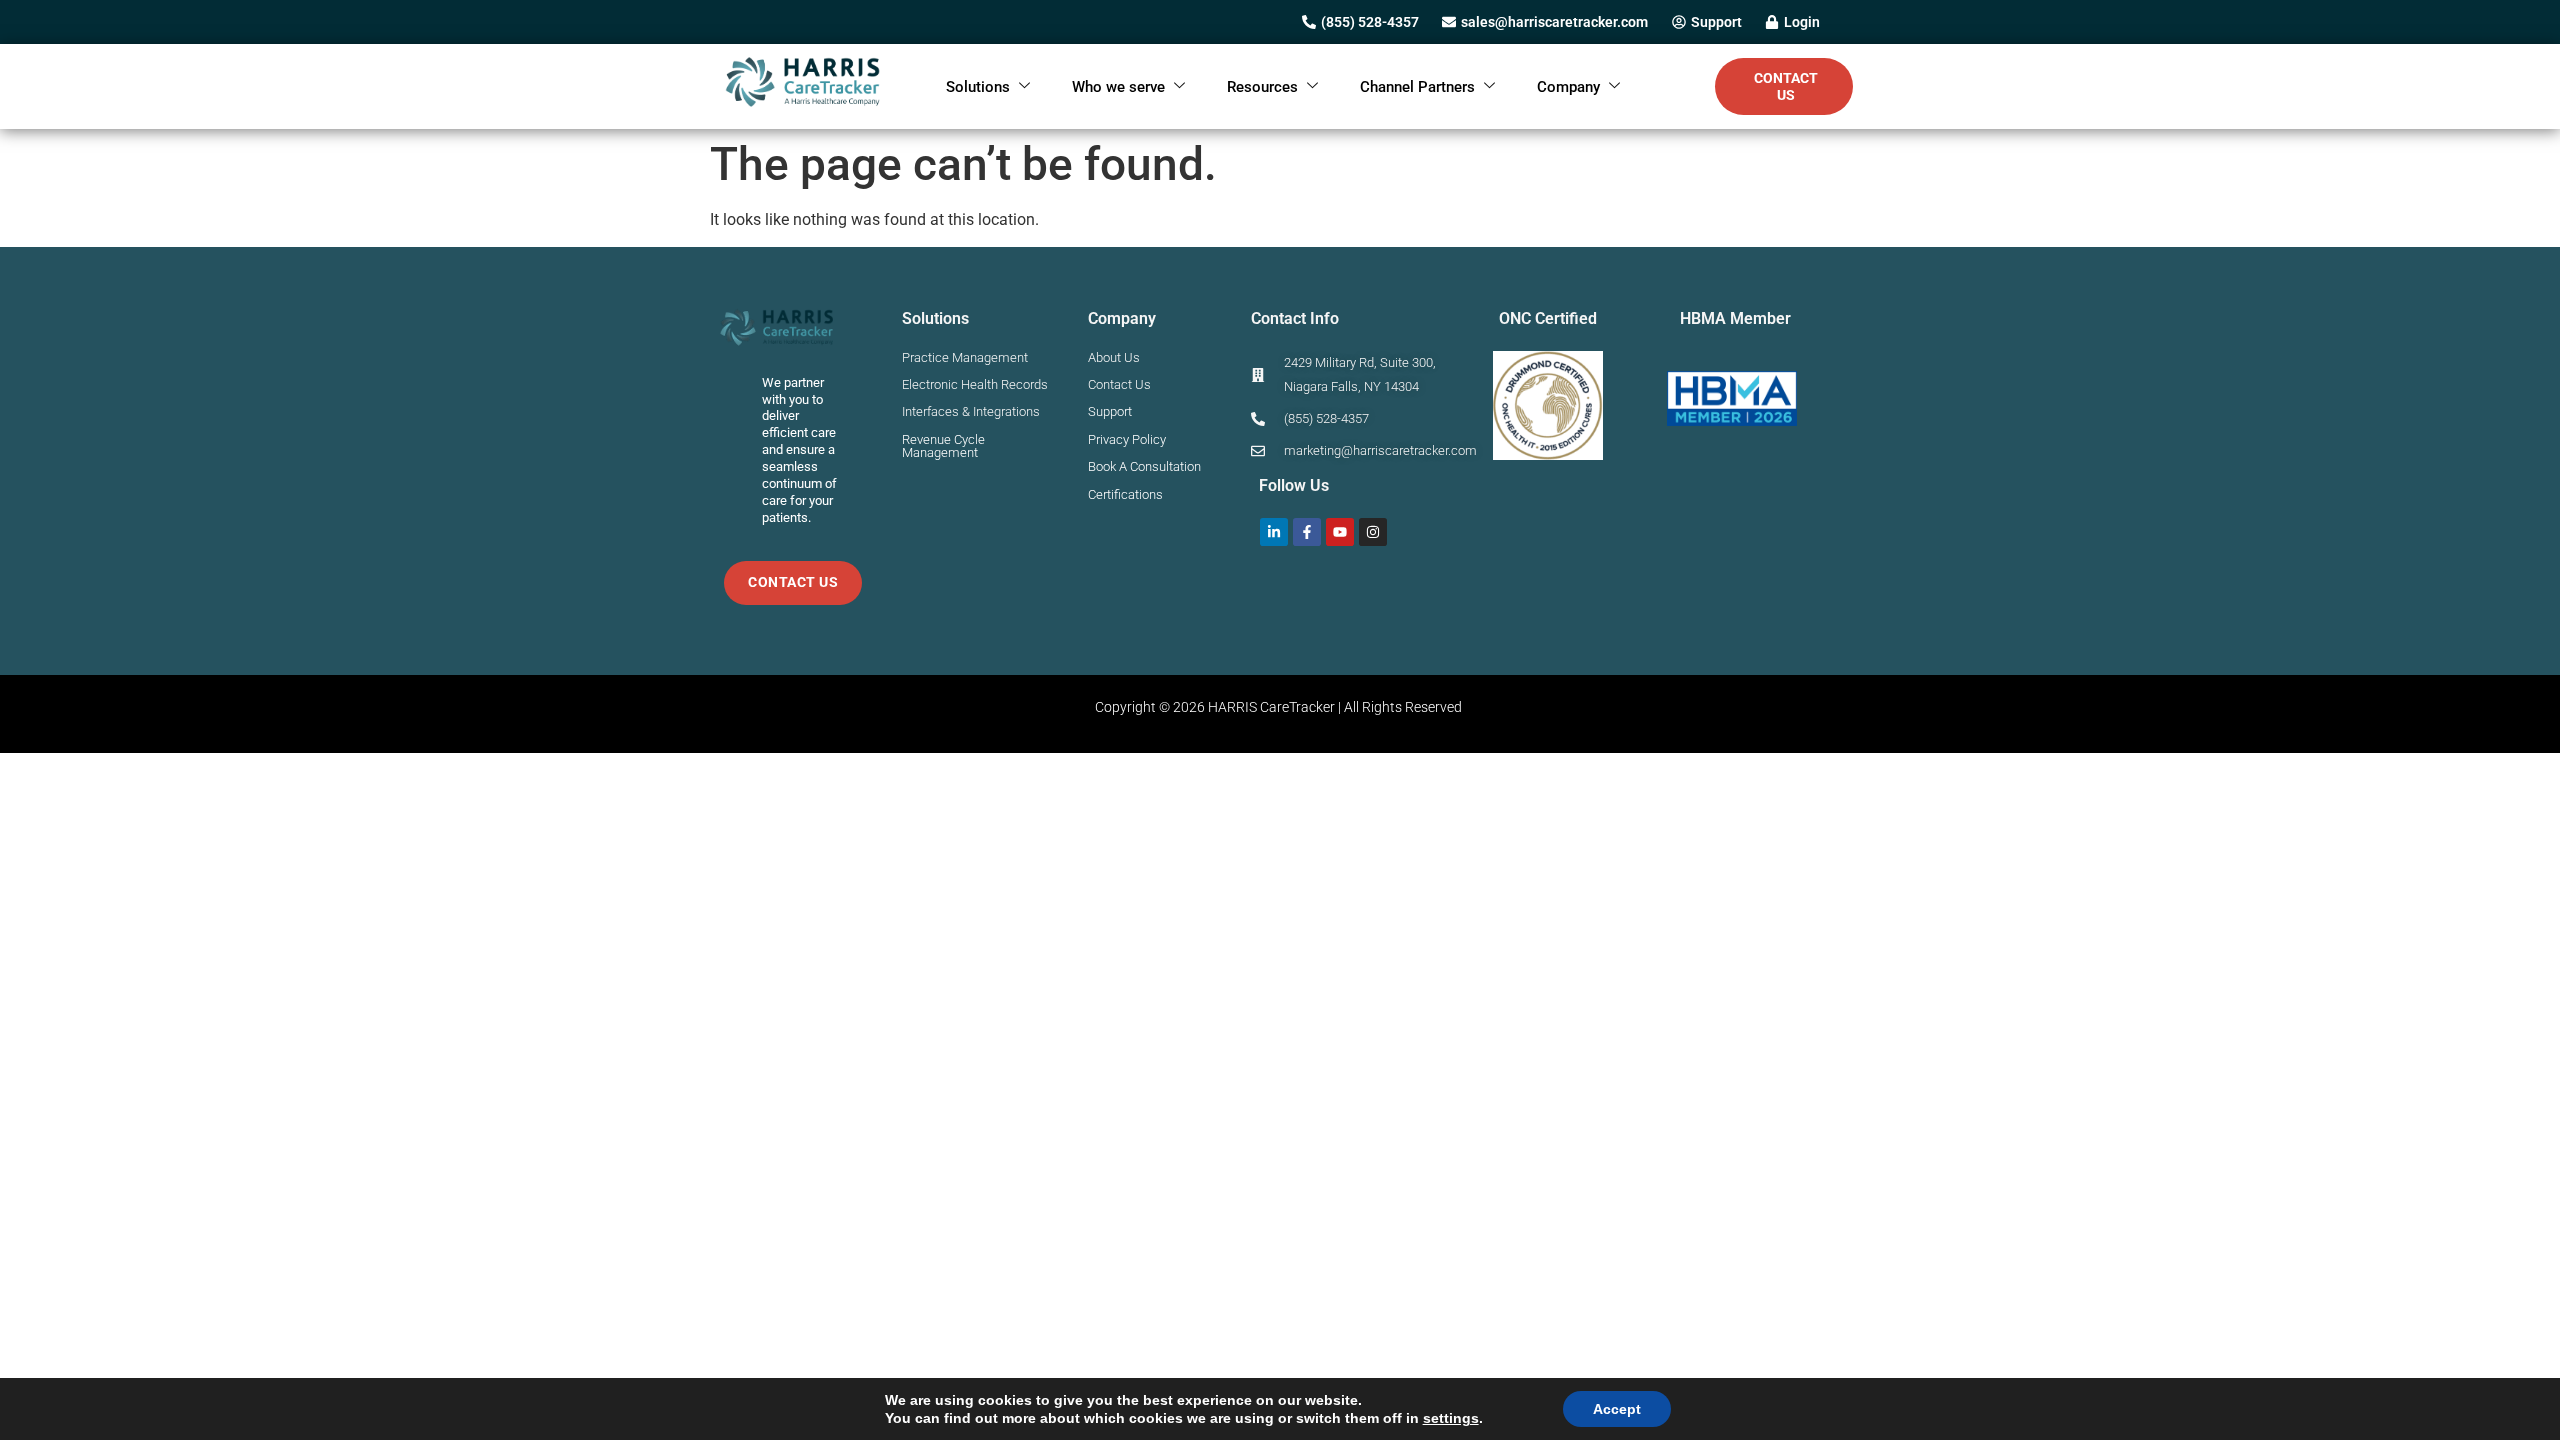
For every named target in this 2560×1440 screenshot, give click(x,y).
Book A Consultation (1144, 466)
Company (1568, 87)
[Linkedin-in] (1274, 532)
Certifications (1125, 494)
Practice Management (965, 357)
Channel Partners (1417, 87)
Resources (1262, 87)
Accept (1617, 1409)
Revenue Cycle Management (943, 446)
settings (1451, 1418)
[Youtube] (1340, 532)
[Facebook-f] (1307, 532)
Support (1110, 411)
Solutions (978, 87)
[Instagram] (1373, 532)
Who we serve (1118, 87)
